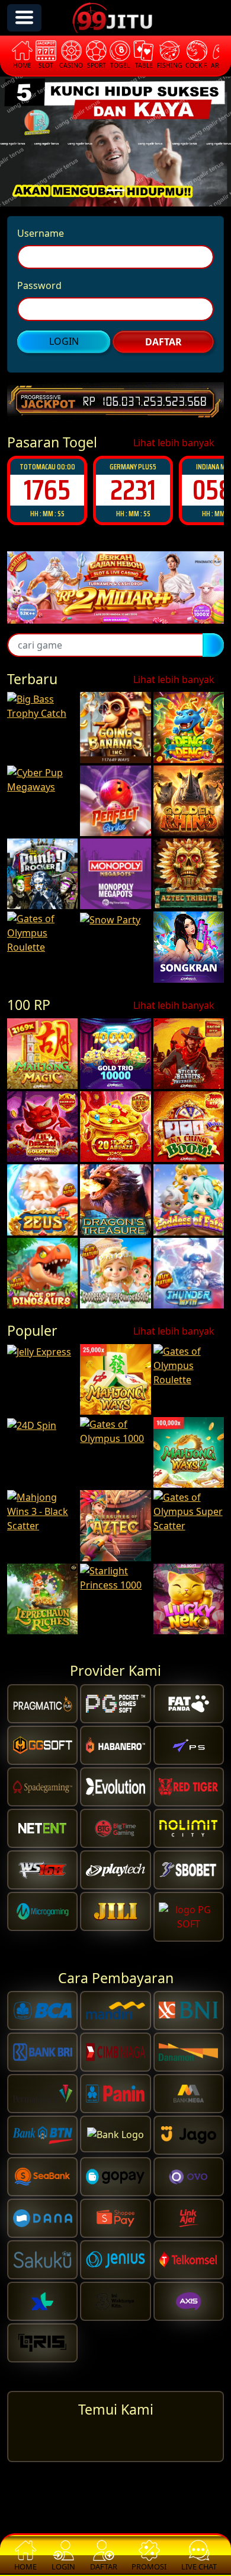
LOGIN (64, 341)
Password (39, 285)
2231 (47, 490)
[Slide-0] (115, 190)
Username (41, 233)
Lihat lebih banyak (175, 443)
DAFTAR (163, 342)
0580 (133, 490)
